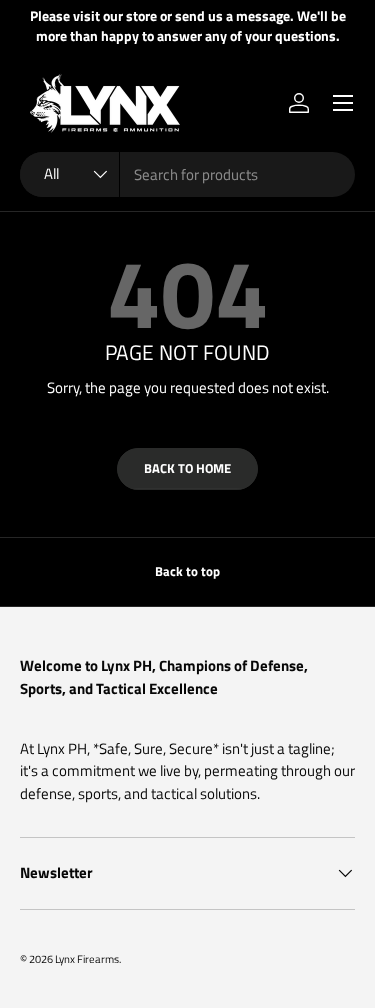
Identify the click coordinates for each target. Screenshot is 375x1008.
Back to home (187, 468)
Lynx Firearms (87, 958)
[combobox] (187, 174)
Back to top (187, 571)
